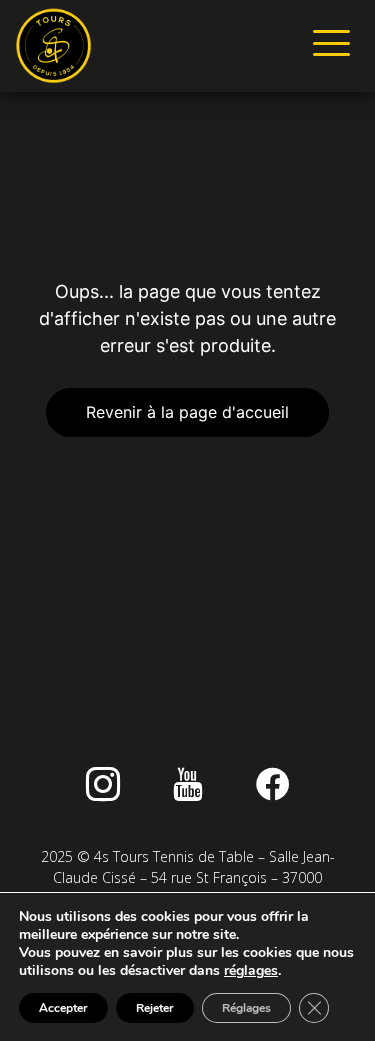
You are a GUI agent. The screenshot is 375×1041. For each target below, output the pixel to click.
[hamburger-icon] (327, 46)
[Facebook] (273, 784)
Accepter (63, 1008)
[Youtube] (188, 784)
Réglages (246, 1008)
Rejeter (155, 1008)
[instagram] (103, 784)
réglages (251, 971)
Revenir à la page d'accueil (187, 412)
